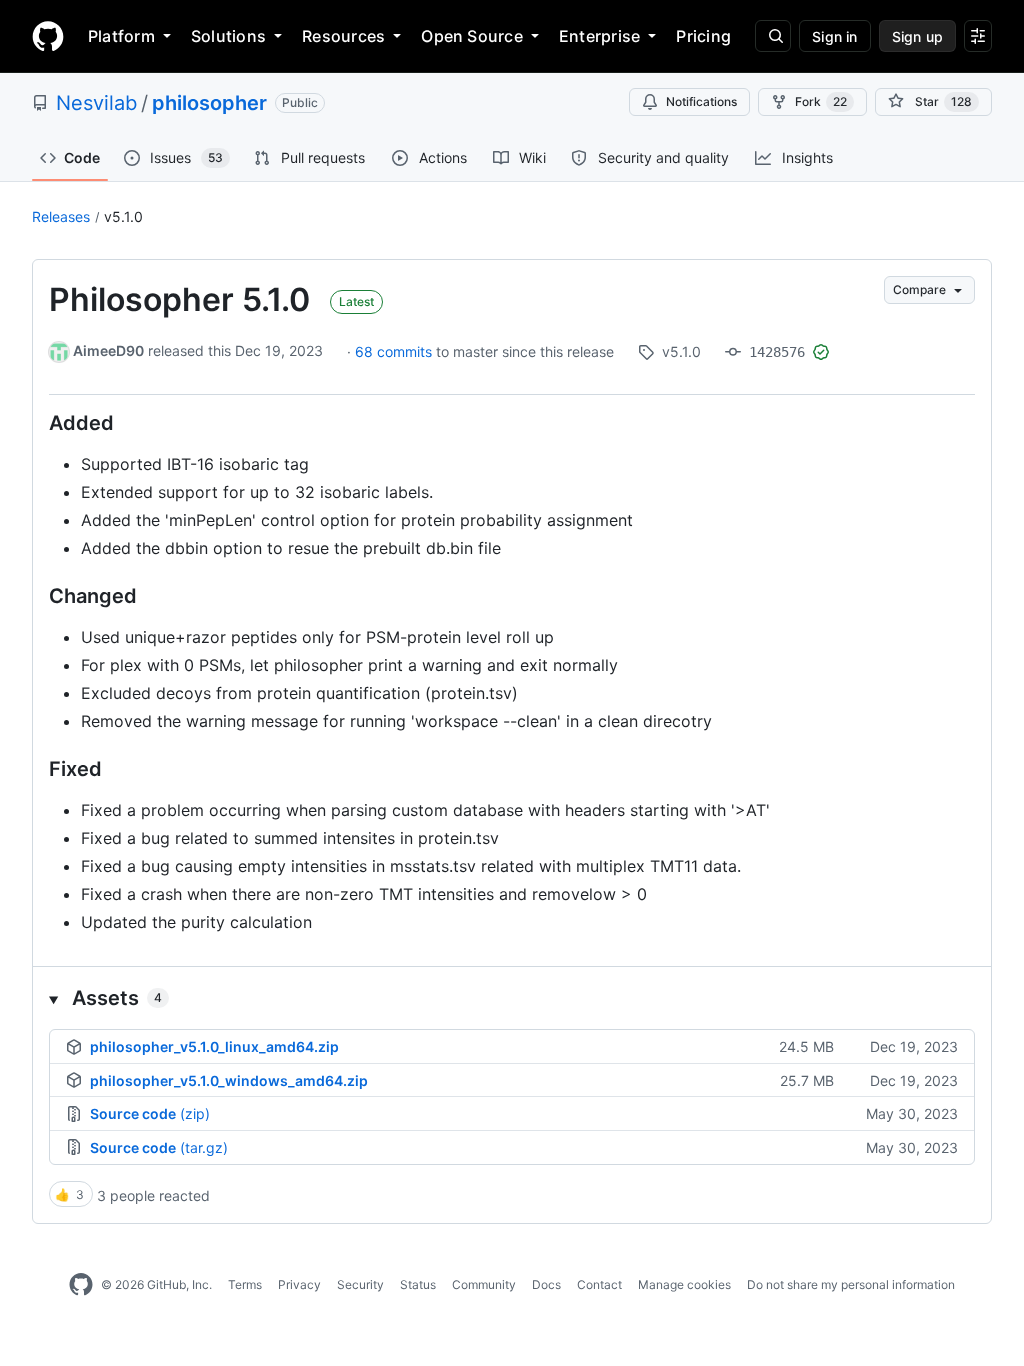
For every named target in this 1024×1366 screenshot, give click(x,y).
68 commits (395, 351)
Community (484, 1284)
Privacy (299, 1284)
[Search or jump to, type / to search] (773, 36)
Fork (821, 101)
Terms (245, 1284)
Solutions (228, 36)
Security (360, 1284)
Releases (61, 216)
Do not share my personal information (851, 1284)
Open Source (472, 36)
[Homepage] (48, 36)
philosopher (209, 103)
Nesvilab (96, 103)
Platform (121, 36)
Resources (343, 36)
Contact (599, 1284)
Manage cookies (684, 1284)
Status (418, 1284)
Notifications (701, 101)
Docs (546, 1284)
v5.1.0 (123, 216)
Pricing (703, 36)
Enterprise (599, 36)
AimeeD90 (108, 350)
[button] (512, 998)
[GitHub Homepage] (81, 1285)
